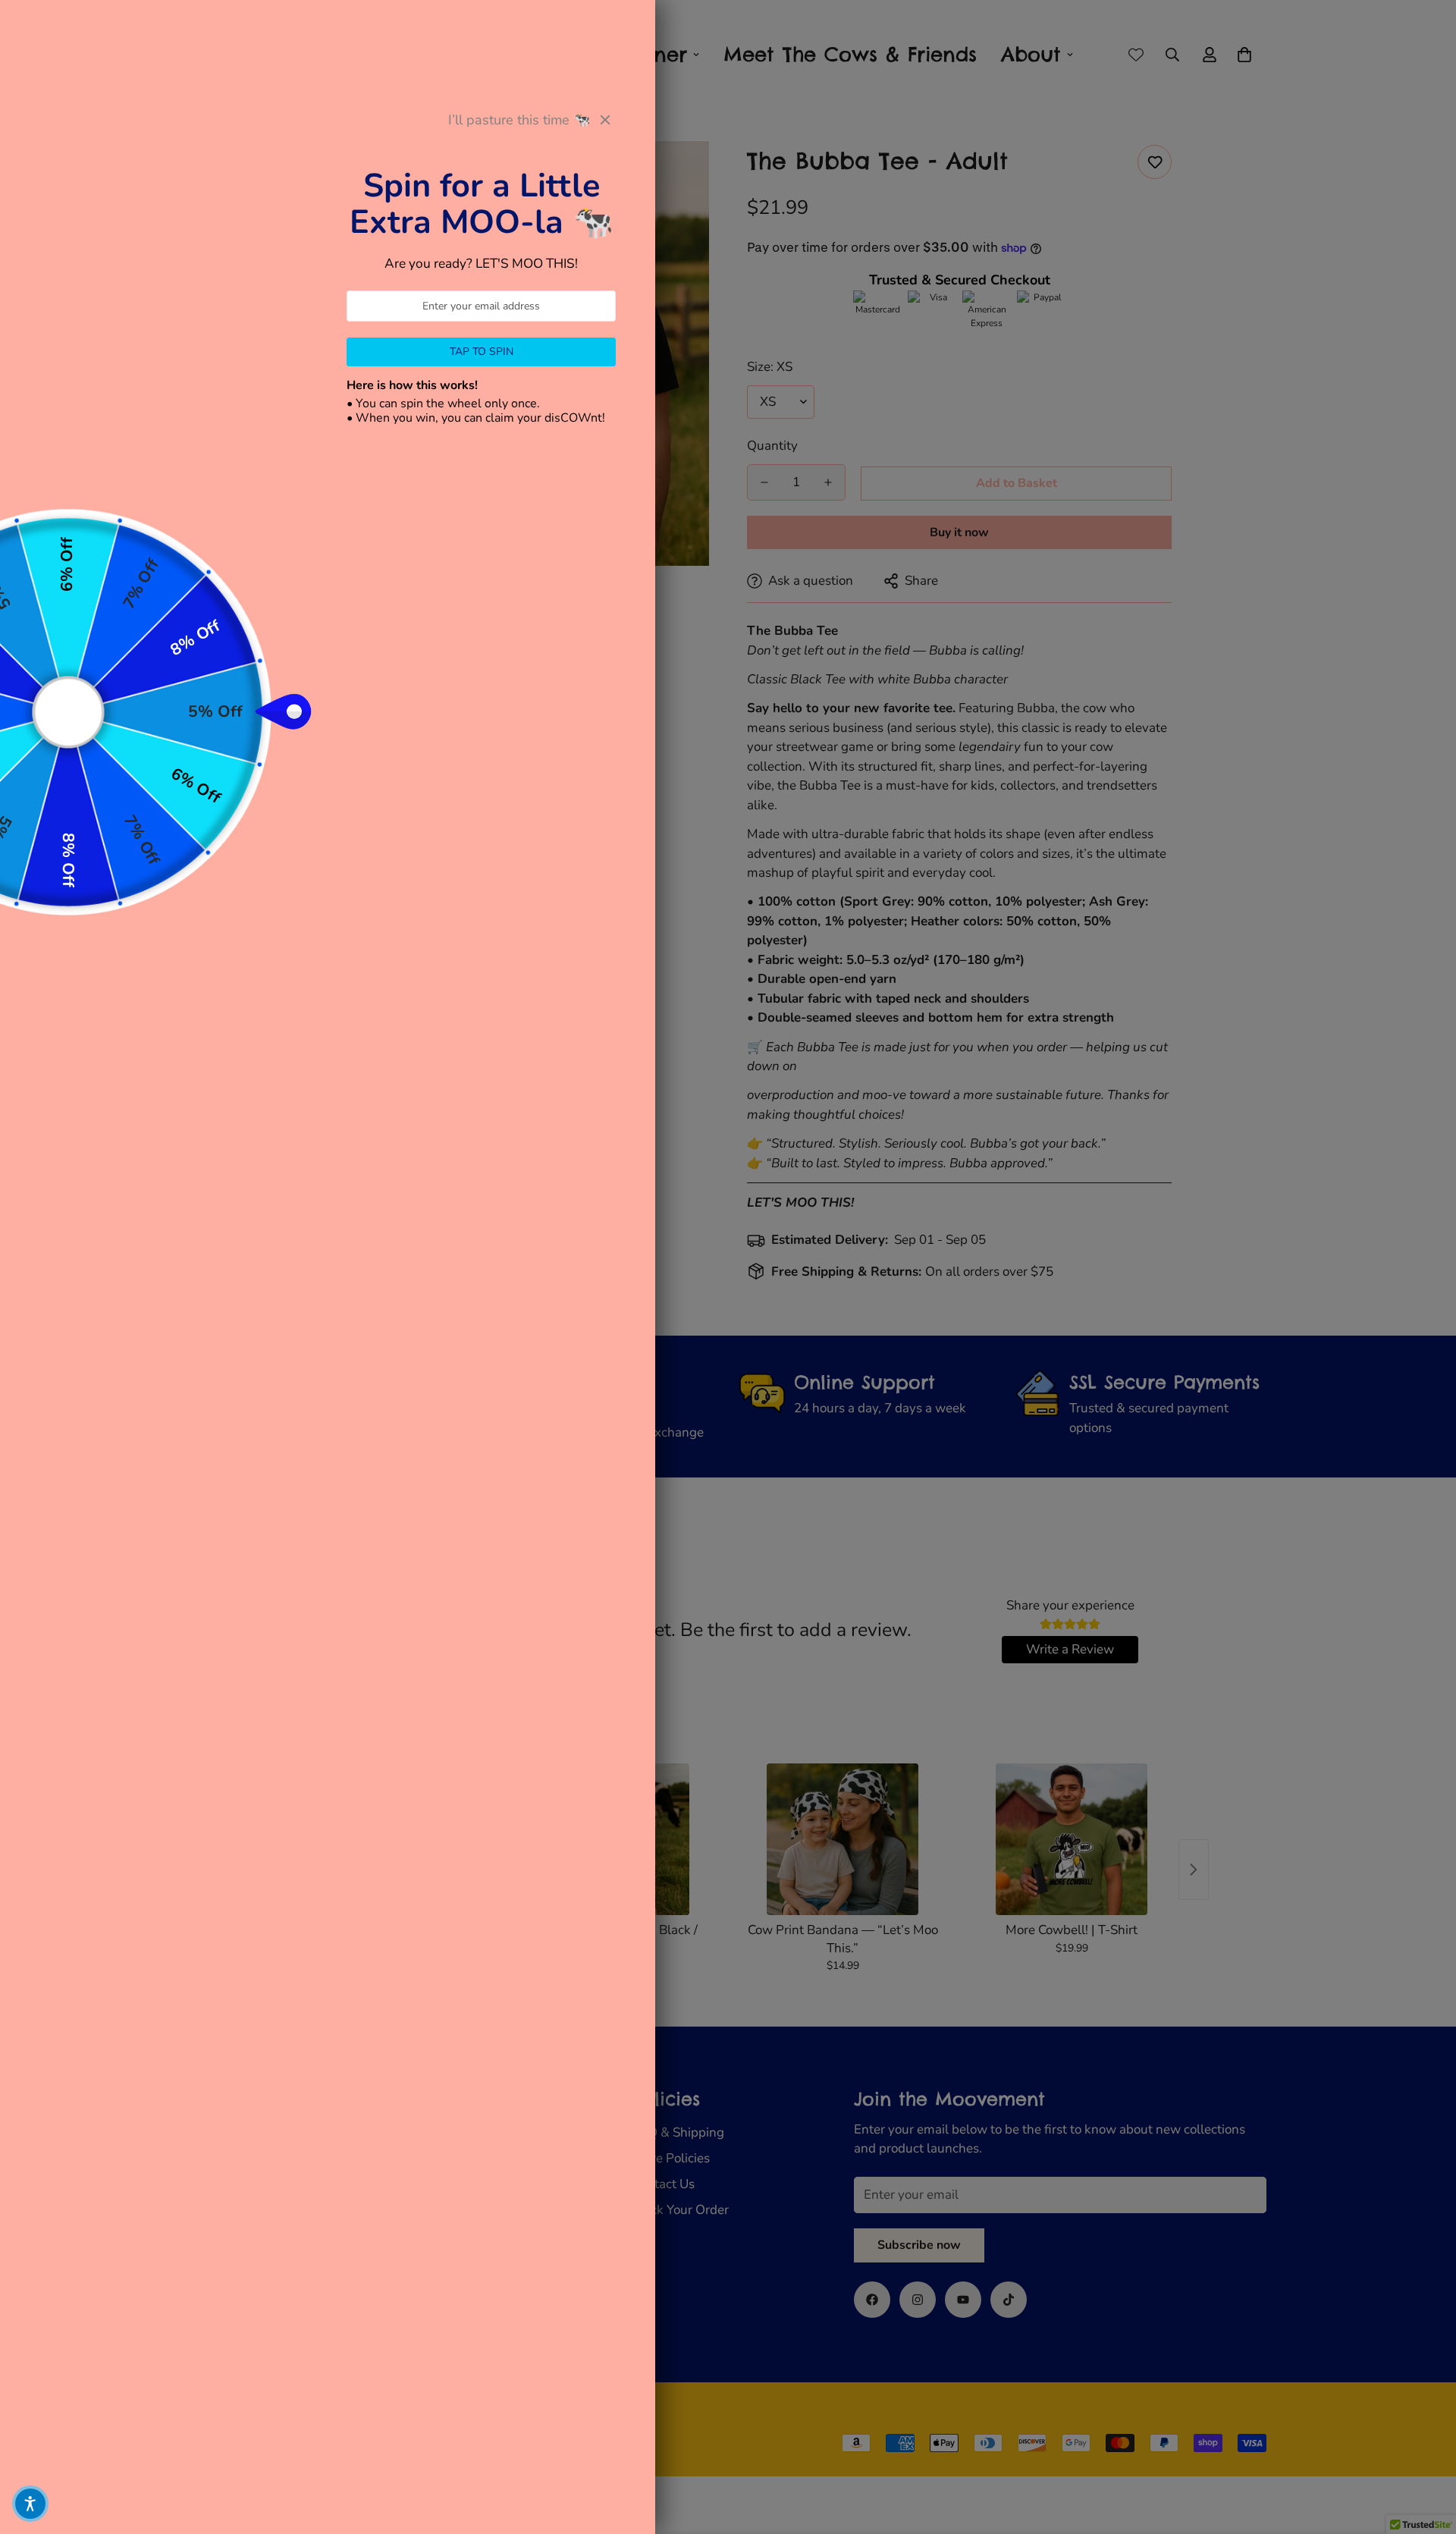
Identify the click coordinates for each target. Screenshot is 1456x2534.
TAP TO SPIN (482, 352)
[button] (30, 2504)
